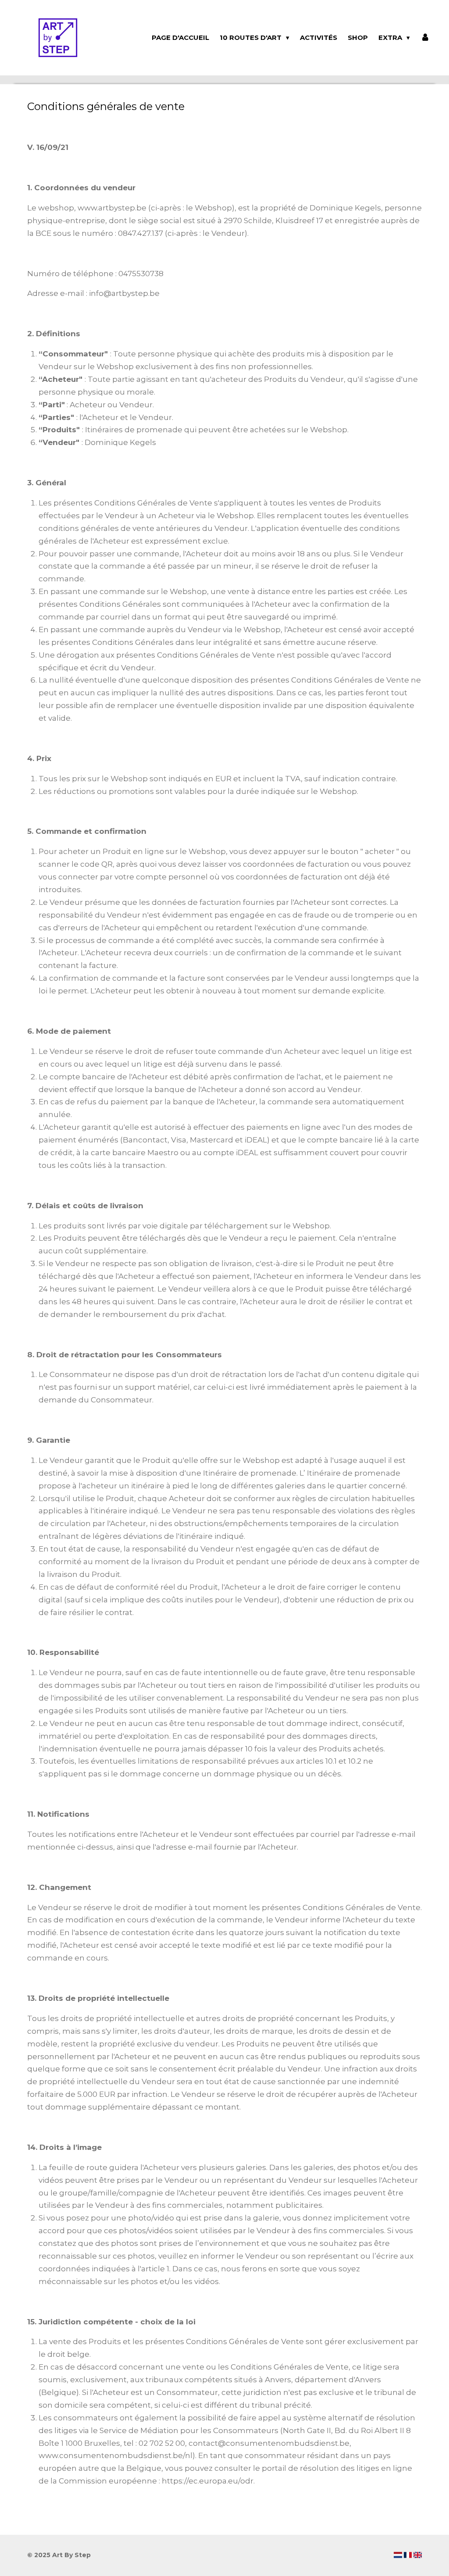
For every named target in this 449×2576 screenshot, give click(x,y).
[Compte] (425, 38)
